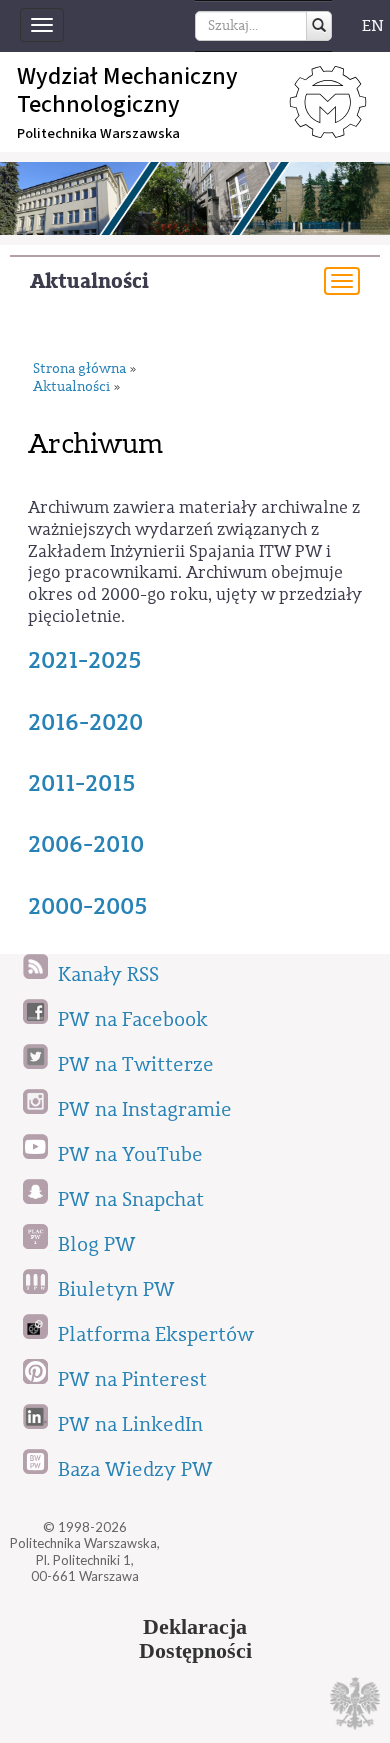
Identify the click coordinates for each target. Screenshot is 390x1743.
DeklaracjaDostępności (195, 1639)
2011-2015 (82, 783)
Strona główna (79, 369)
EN (373, 26)
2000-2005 (88, 906)
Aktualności (89, 281)
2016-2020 (85, 722)
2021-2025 (85, 660)
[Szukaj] (319, 26)
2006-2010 (86, 844)
